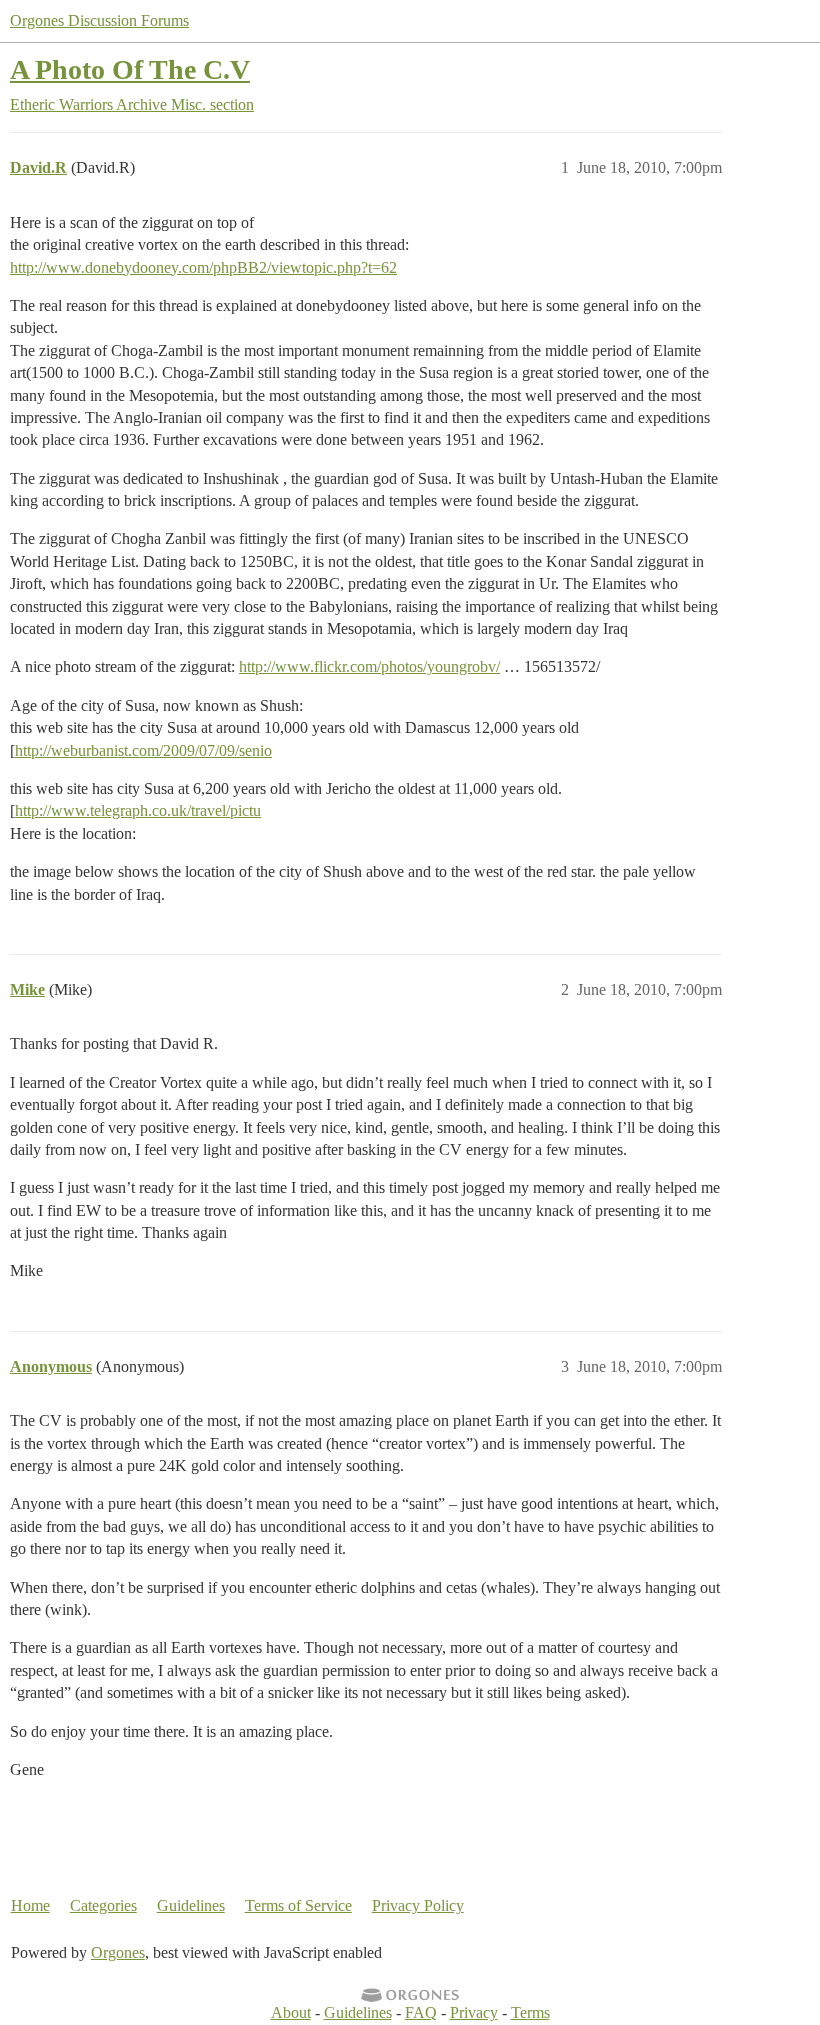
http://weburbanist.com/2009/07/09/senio (143, 750)
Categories (103, 1905)
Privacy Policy (418, 1905)
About (291, 2012)
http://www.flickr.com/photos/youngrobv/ (369, 666)
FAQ (421, 2012)
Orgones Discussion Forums (99, 20)
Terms (530, 2012)
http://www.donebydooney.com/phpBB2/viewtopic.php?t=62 (203, 267)
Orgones (118, 1952)
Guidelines (191, 1905)
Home (30, 1905)
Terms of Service (298, 1905)
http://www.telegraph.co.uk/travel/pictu (138, 810)
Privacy (474, 2012)
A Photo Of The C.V (130, 69)
